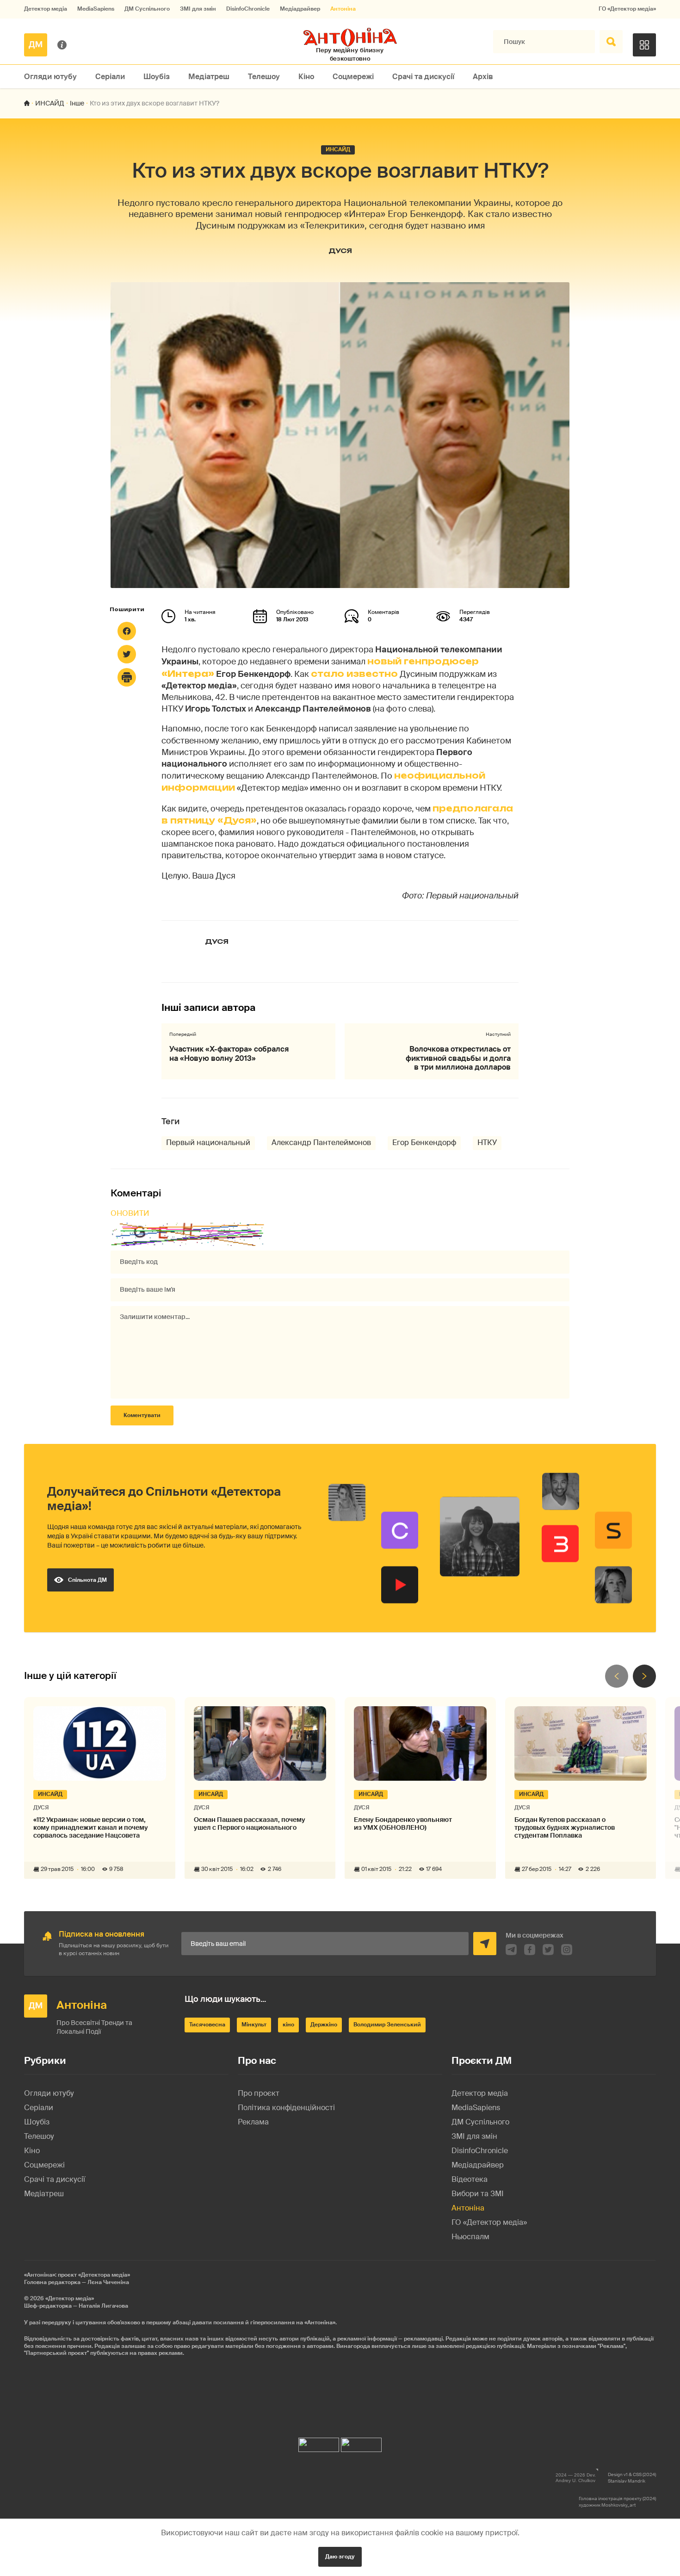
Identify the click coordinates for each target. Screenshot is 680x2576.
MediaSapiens (96, 9)
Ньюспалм (470, 2237)
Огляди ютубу (50, 77)
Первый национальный (208, 1142)
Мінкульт (254, 2025)
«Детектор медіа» (70, 2298)
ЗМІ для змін (198, 9)
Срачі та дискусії (423, 77)
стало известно (354, 674)
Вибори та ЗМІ (478, 2194)
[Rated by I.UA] (319, 2443)
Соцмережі (353, 77)
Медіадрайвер (300, 9)
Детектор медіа (46, 9)
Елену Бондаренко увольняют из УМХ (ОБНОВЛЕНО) (403, 1824)
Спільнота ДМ (87, 1580)
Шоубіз (157, 77)
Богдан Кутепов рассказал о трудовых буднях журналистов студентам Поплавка (565, 1827)
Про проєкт (259, 2093)
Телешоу (264, 77)
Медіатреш (209, 77)
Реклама (253, 2122)
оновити (130, 1213)
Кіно (306, 77)
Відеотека (470, 2179)
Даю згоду (340, 2557)
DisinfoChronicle (248, 9)
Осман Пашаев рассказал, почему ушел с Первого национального (250, 1824)
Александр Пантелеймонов (321, 1142)
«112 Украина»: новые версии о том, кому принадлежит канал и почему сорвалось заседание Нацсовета (91, 1827)
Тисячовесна (207, 2025)
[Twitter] (127, 654)
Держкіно (324, 2025)
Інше (77, 103)
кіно (288, 2025)
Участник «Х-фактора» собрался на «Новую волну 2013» (229, 1053)
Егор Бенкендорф (424, 1142)
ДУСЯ (340, 251)
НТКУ (487, 1142)
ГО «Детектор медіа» (627, 9)
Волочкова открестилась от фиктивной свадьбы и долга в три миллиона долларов (458, 1058)
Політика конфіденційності (286, 2108)
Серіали (110, 77)
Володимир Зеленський (387, 2025)
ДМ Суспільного (147, 9)
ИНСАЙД (50, 103)
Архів (483, 77)
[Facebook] (127, 631)
